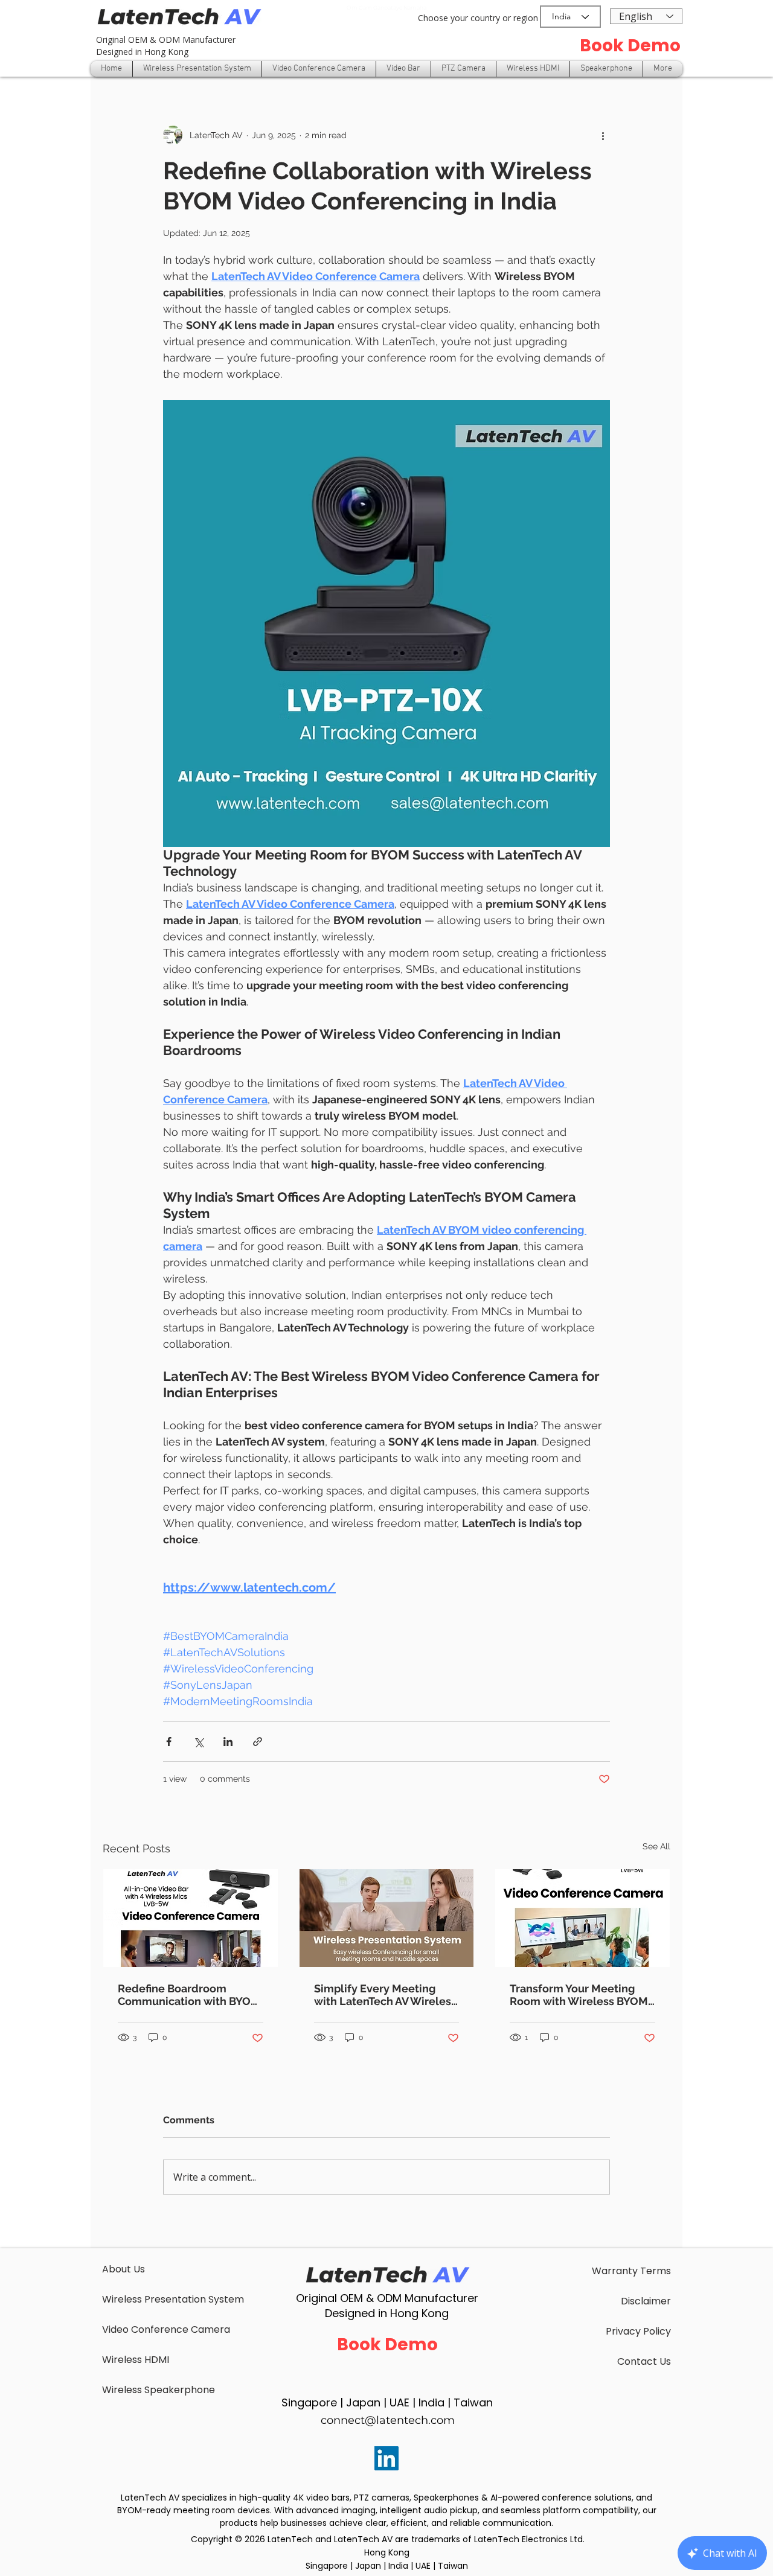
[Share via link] (258, 1742)
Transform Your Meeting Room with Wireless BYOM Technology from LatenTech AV (582, 1995)
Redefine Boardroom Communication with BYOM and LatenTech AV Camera (189, 1995)
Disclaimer (646, 2301)
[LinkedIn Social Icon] (386, 2458)
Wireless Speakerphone (159, 2390)
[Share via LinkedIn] (228, 1742)
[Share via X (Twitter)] (198, 1742)
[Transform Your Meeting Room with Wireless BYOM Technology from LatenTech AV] (582, 1918)
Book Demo (630, 46)
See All (656, 1846)
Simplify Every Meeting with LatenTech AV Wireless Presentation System (385, 1995)
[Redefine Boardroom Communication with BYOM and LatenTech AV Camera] (191, 1918)
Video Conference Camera (166, 2329)
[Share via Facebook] (169, 1742)
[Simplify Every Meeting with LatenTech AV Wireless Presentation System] (387, 1918)
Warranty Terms (631, 2271)
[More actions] (603, 135)
